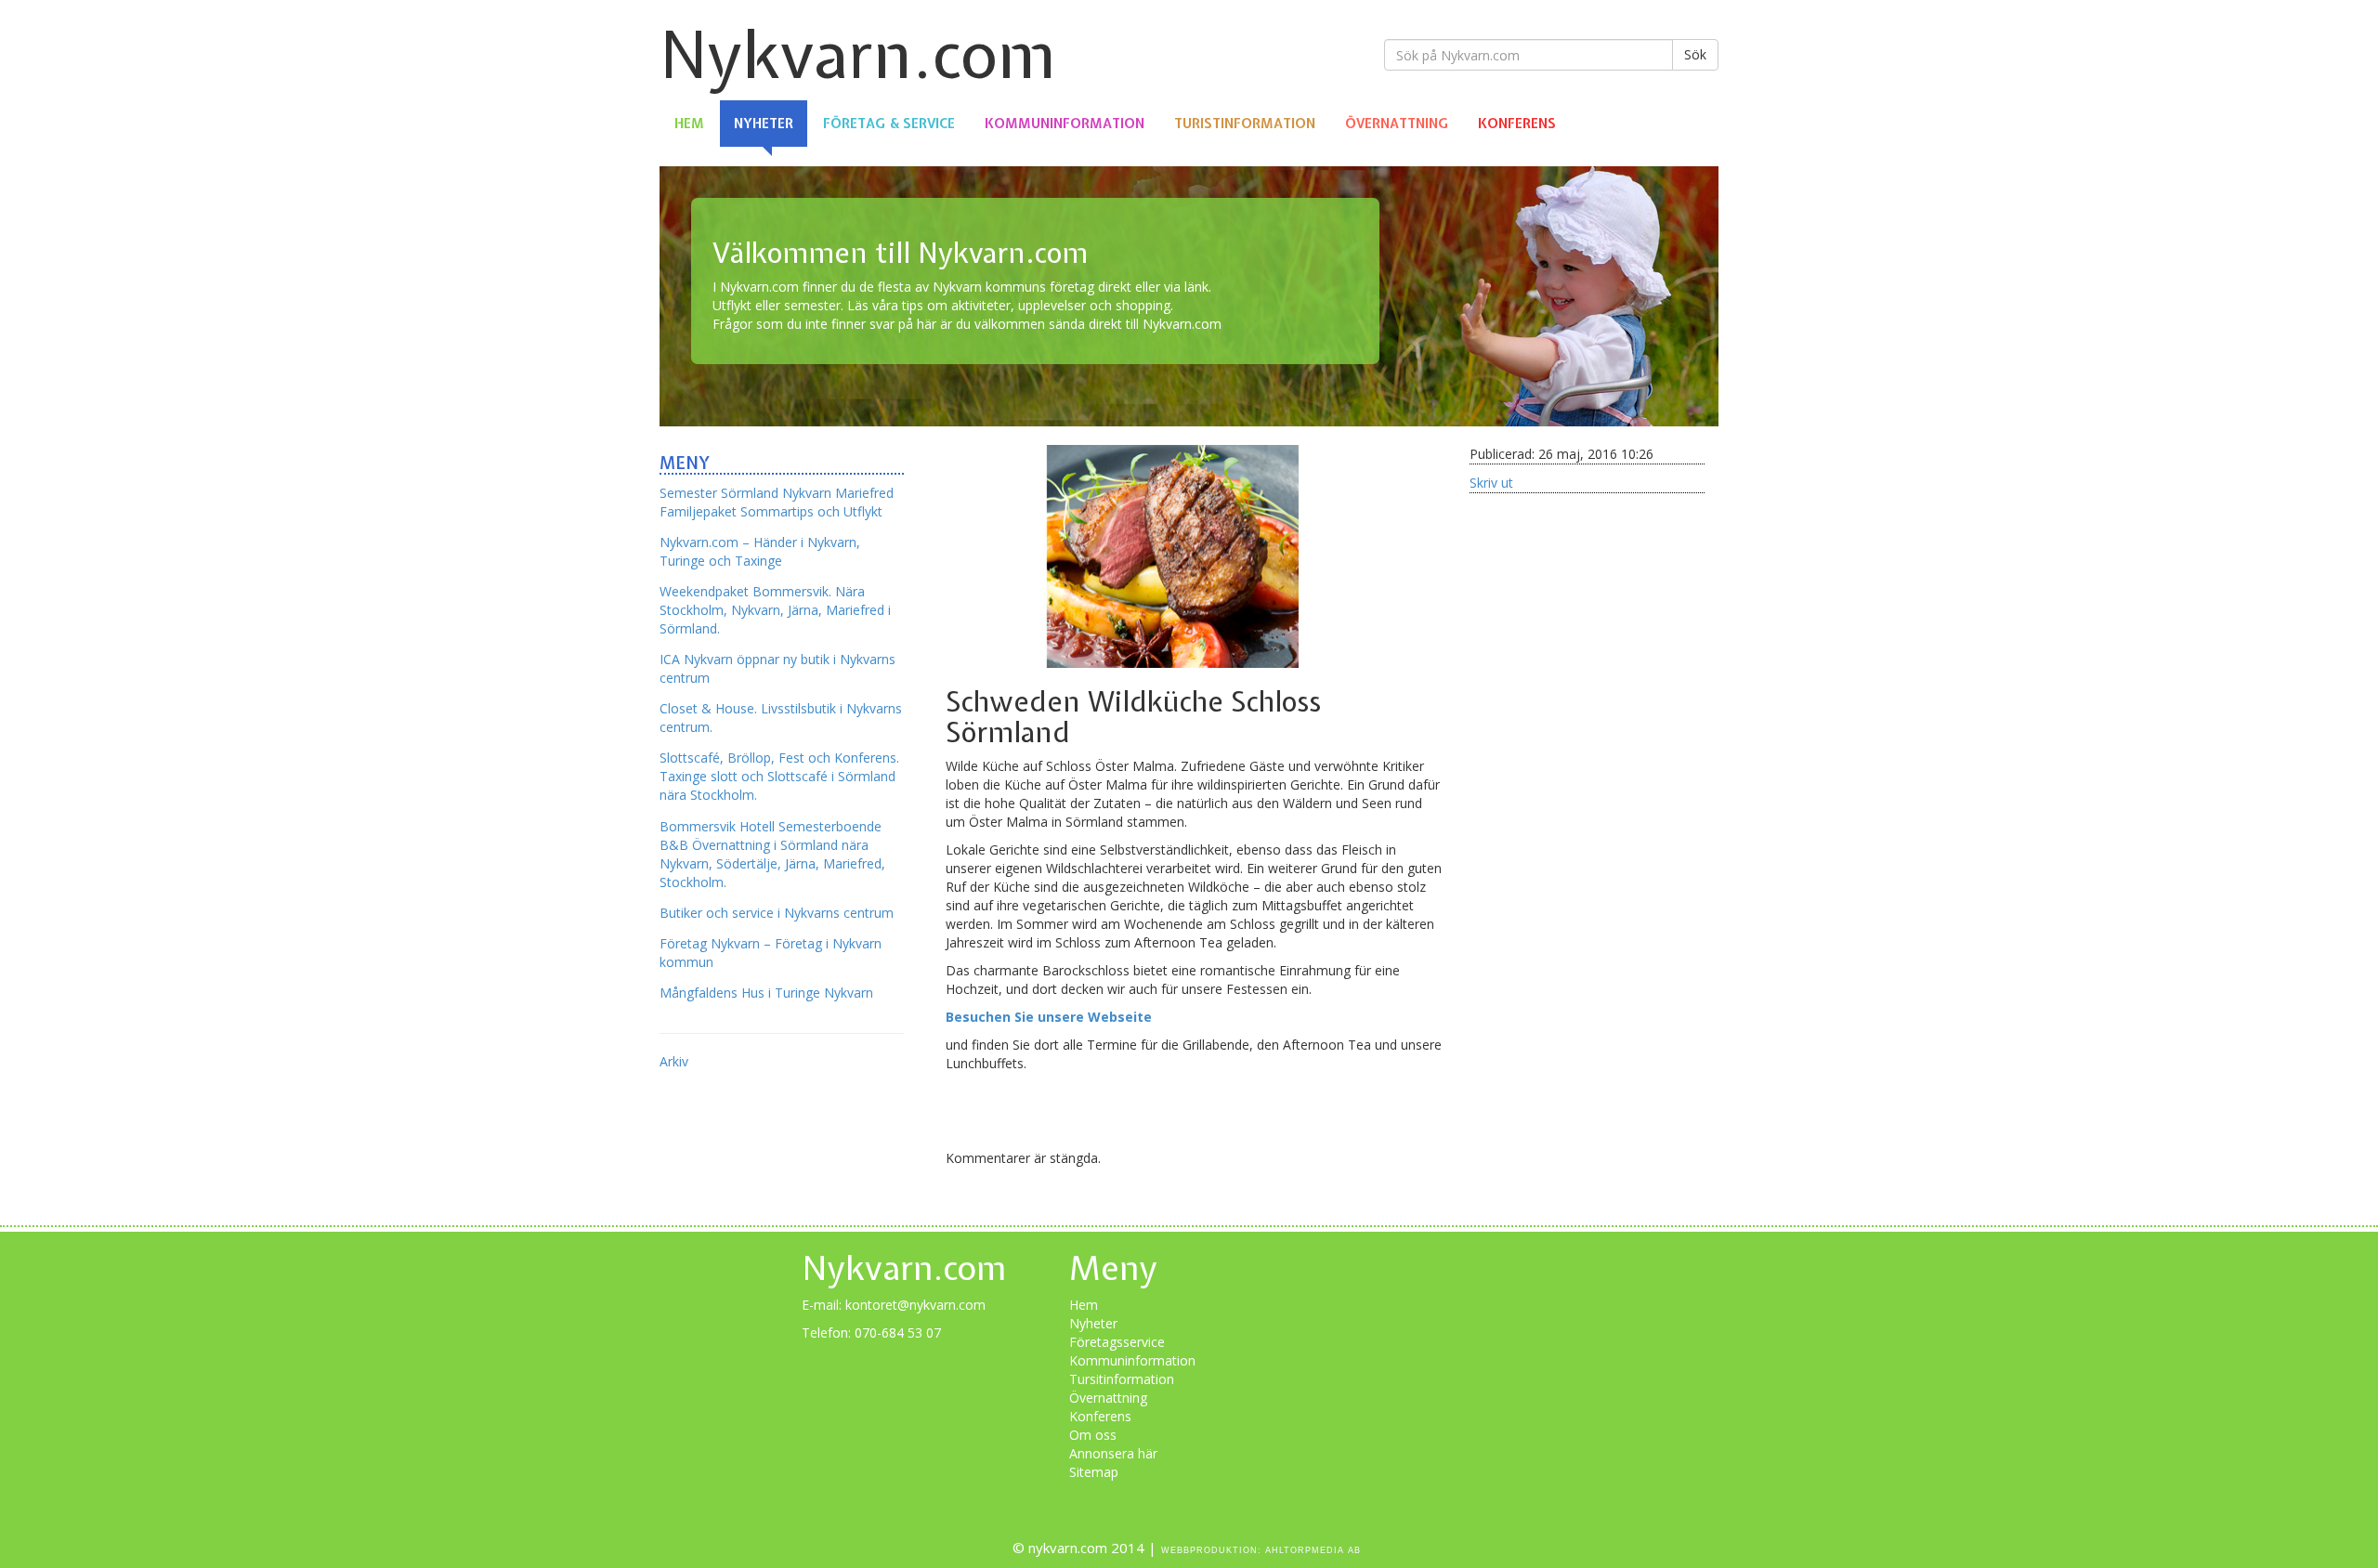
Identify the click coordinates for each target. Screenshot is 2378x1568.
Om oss (1093, 1435)
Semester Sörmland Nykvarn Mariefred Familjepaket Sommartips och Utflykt (777, 502)
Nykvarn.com (858, 54)
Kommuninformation (1065, 124)
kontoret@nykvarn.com (915, 1305)
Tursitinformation (1122, 1379)
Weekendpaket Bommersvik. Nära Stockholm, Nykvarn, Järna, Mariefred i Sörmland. (775, 610)
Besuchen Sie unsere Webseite (1049, 1017)
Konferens (1517, 124)
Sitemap (1094, 1472)
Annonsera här (1113, 1453)
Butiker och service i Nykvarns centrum (777, 913)
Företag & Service (889, 124)
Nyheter (764, 124)
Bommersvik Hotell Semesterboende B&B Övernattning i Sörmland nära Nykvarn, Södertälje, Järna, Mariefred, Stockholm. (772, 854)
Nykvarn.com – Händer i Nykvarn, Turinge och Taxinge (760, 551)
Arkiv (674, 1061)
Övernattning (1397, 124)
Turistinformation (1245, 124)
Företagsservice (1117, 1342)
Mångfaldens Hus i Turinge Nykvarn (766, 993)
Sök (1695, 54)
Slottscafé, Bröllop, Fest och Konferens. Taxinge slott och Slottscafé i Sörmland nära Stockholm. (779, 776)
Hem (689, 124)
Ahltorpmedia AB (1313, 1550)
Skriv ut (1491, 483)
